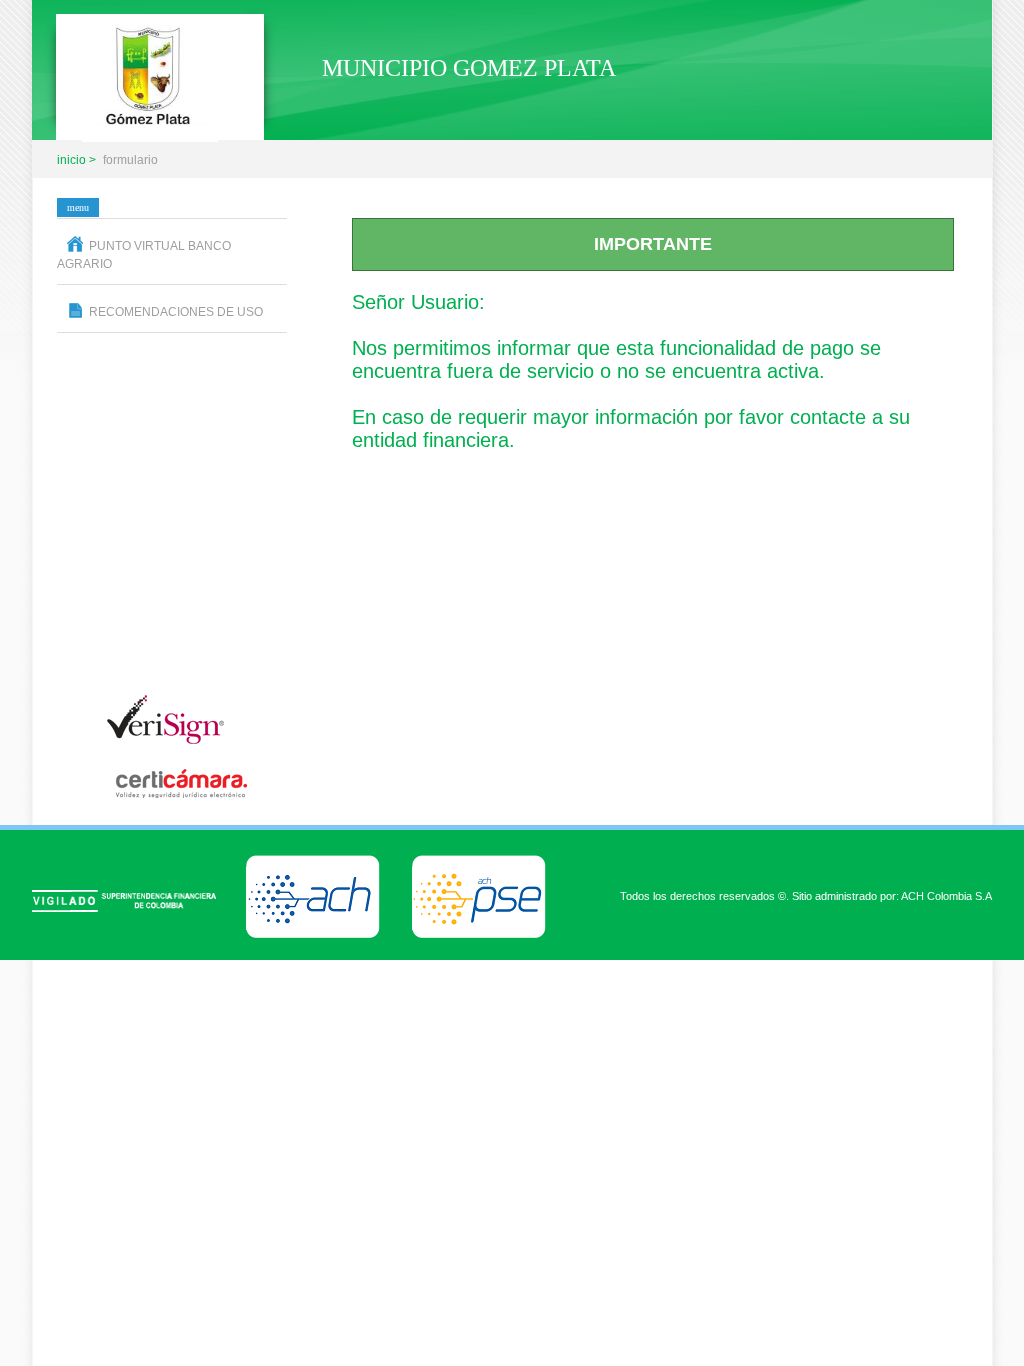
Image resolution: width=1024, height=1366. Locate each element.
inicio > (76, 160)
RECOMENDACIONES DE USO (176, 312)
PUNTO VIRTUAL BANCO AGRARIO (144, 255)
